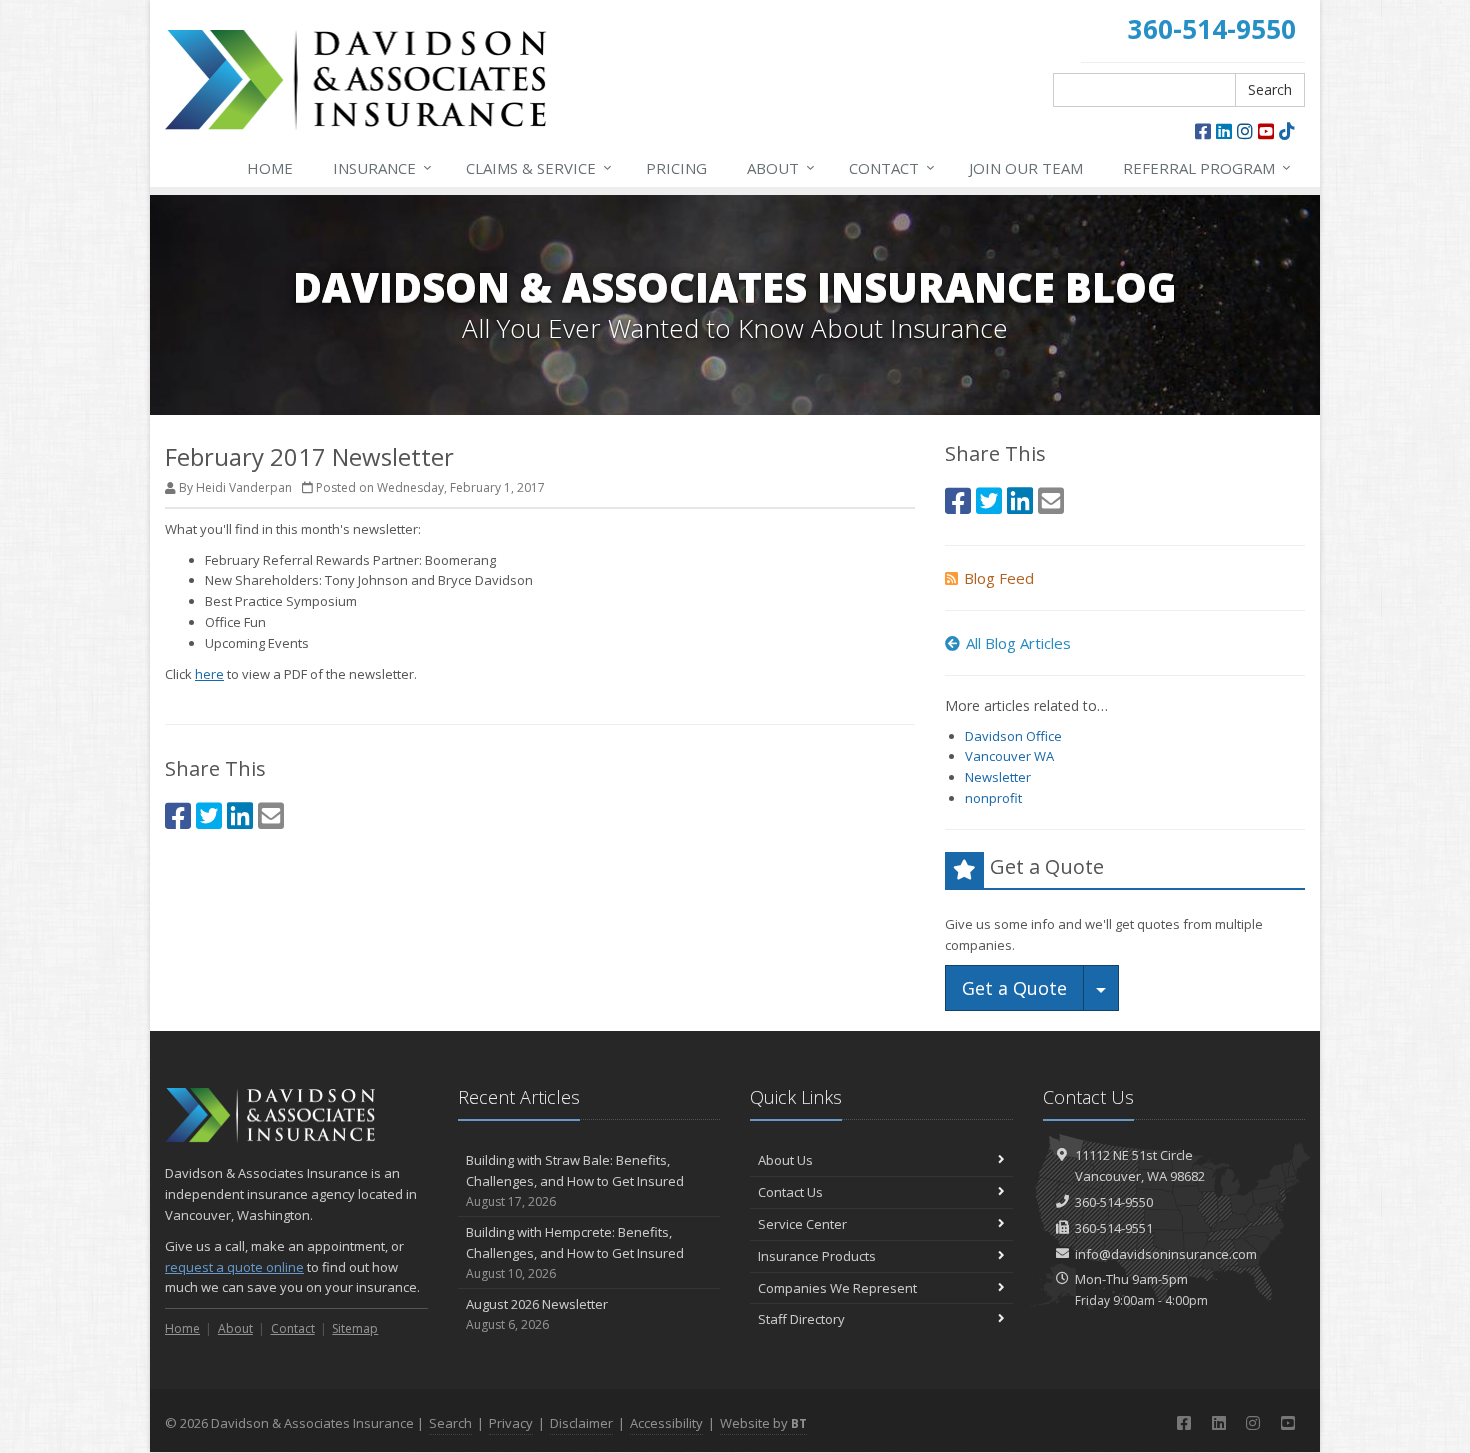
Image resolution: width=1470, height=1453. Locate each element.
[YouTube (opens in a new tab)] (1266, 131)
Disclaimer (581, 1423)
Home (270, 168)
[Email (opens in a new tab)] (271, 815)
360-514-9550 (1114, 1202)
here (209, 674)
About (781, 167)
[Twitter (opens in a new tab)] (209, 815)
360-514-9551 (1114, 1228)
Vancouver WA (1009, 756)
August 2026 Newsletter (537, 1314)
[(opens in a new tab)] (1287, 131)
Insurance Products (817, 1256)
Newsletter (998, 777)
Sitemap (355, 1328)
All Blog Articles (1018, 643)
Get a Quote (1014, 988)
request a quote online (234, 1267)
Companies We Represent (837, 1288)
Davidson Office (1013, 736)
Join (1026, 168)
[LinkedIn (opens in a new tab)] (1224, 131)
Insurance (382, 167)
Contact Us (790, 1192)
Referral (1207, 167)
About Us (785, 1160)
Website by (763, 1423)
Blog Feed (999, 578)
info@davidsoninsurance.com (1166, 1254)
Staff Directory (801, 1319)
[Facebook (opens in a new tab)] (1203, 131)
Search (1270, 89)
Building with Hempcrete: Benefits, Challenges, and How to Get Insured (575, 1252)
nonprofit (993, 798)
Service (539, 167)
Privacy (511, 1423)
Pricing (676, 168)
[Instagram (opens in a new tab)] (1245, 131)
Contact (892, 167)
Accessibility (666, 1423)
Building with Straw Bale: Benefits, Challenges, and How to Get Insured (575, 1180)
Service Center (802, 1224)
